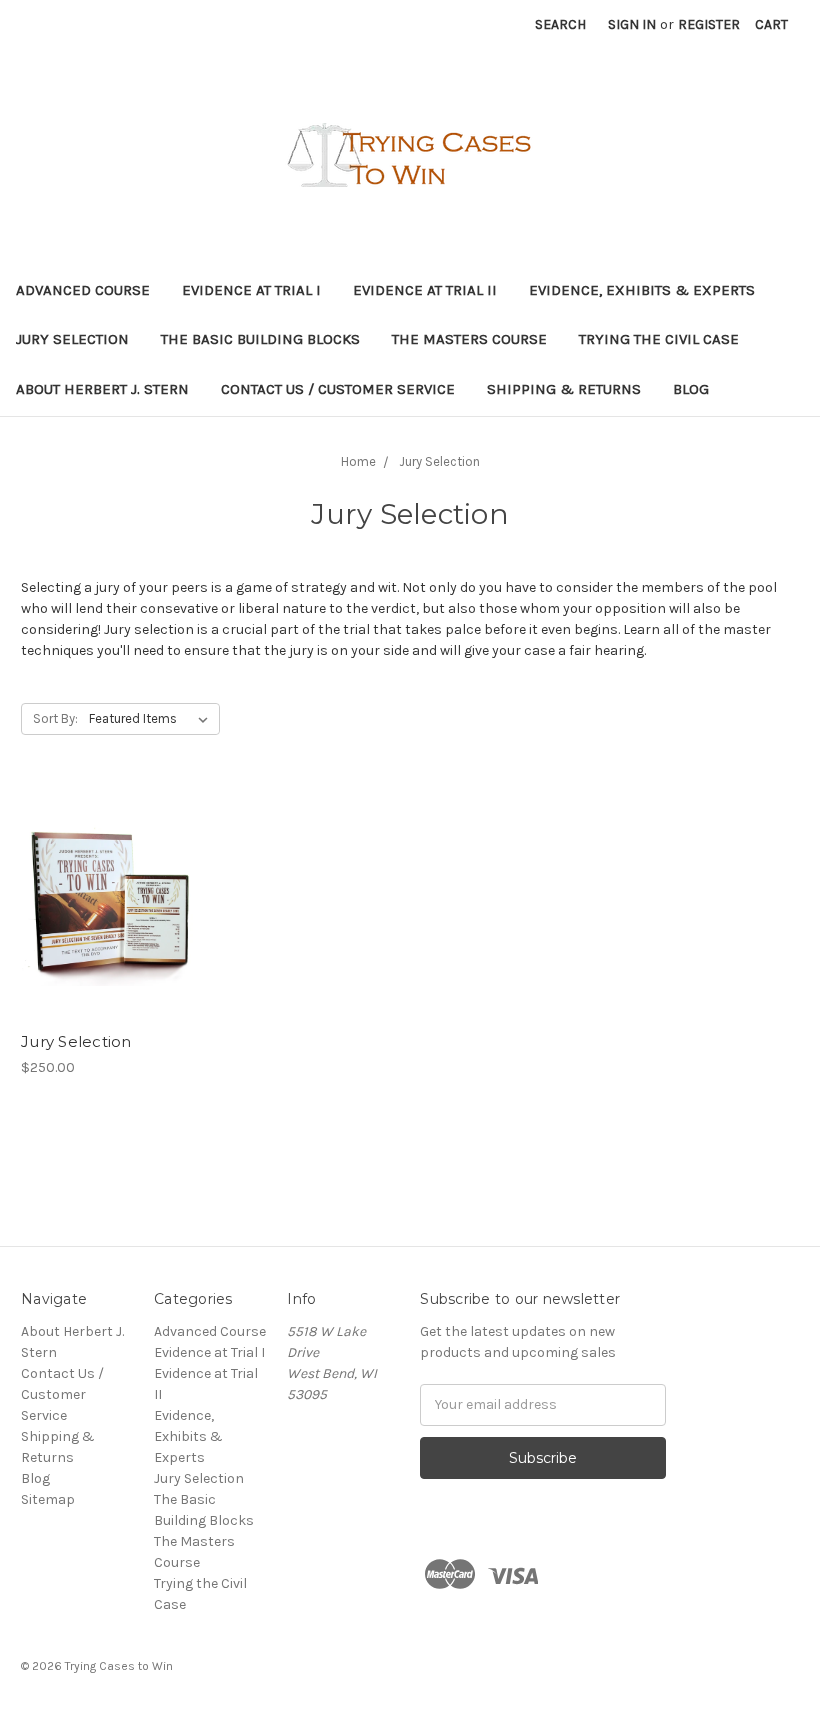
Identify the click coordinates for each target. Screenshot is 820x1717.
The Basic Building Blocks (260, 339)
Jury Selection (72, 339)
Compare (104, 902)
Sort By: (55, 718)
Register (709, 24)
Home (358, 461)
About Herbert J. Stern (102, 389)
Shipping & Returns (564, 389)
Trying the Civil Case (659, 339)
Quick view (110, 866)
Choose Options (110, 937)
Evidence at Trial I (251, 290)
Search (560, 24)
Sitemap (48, 1499)
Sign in (632, 24)
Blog (691, 389)
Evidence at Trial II (425, 290)
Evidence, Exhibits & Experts (642, 290)
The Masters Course (469, 339)
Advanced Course (83, 290)
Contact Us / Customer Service (338, 389)
